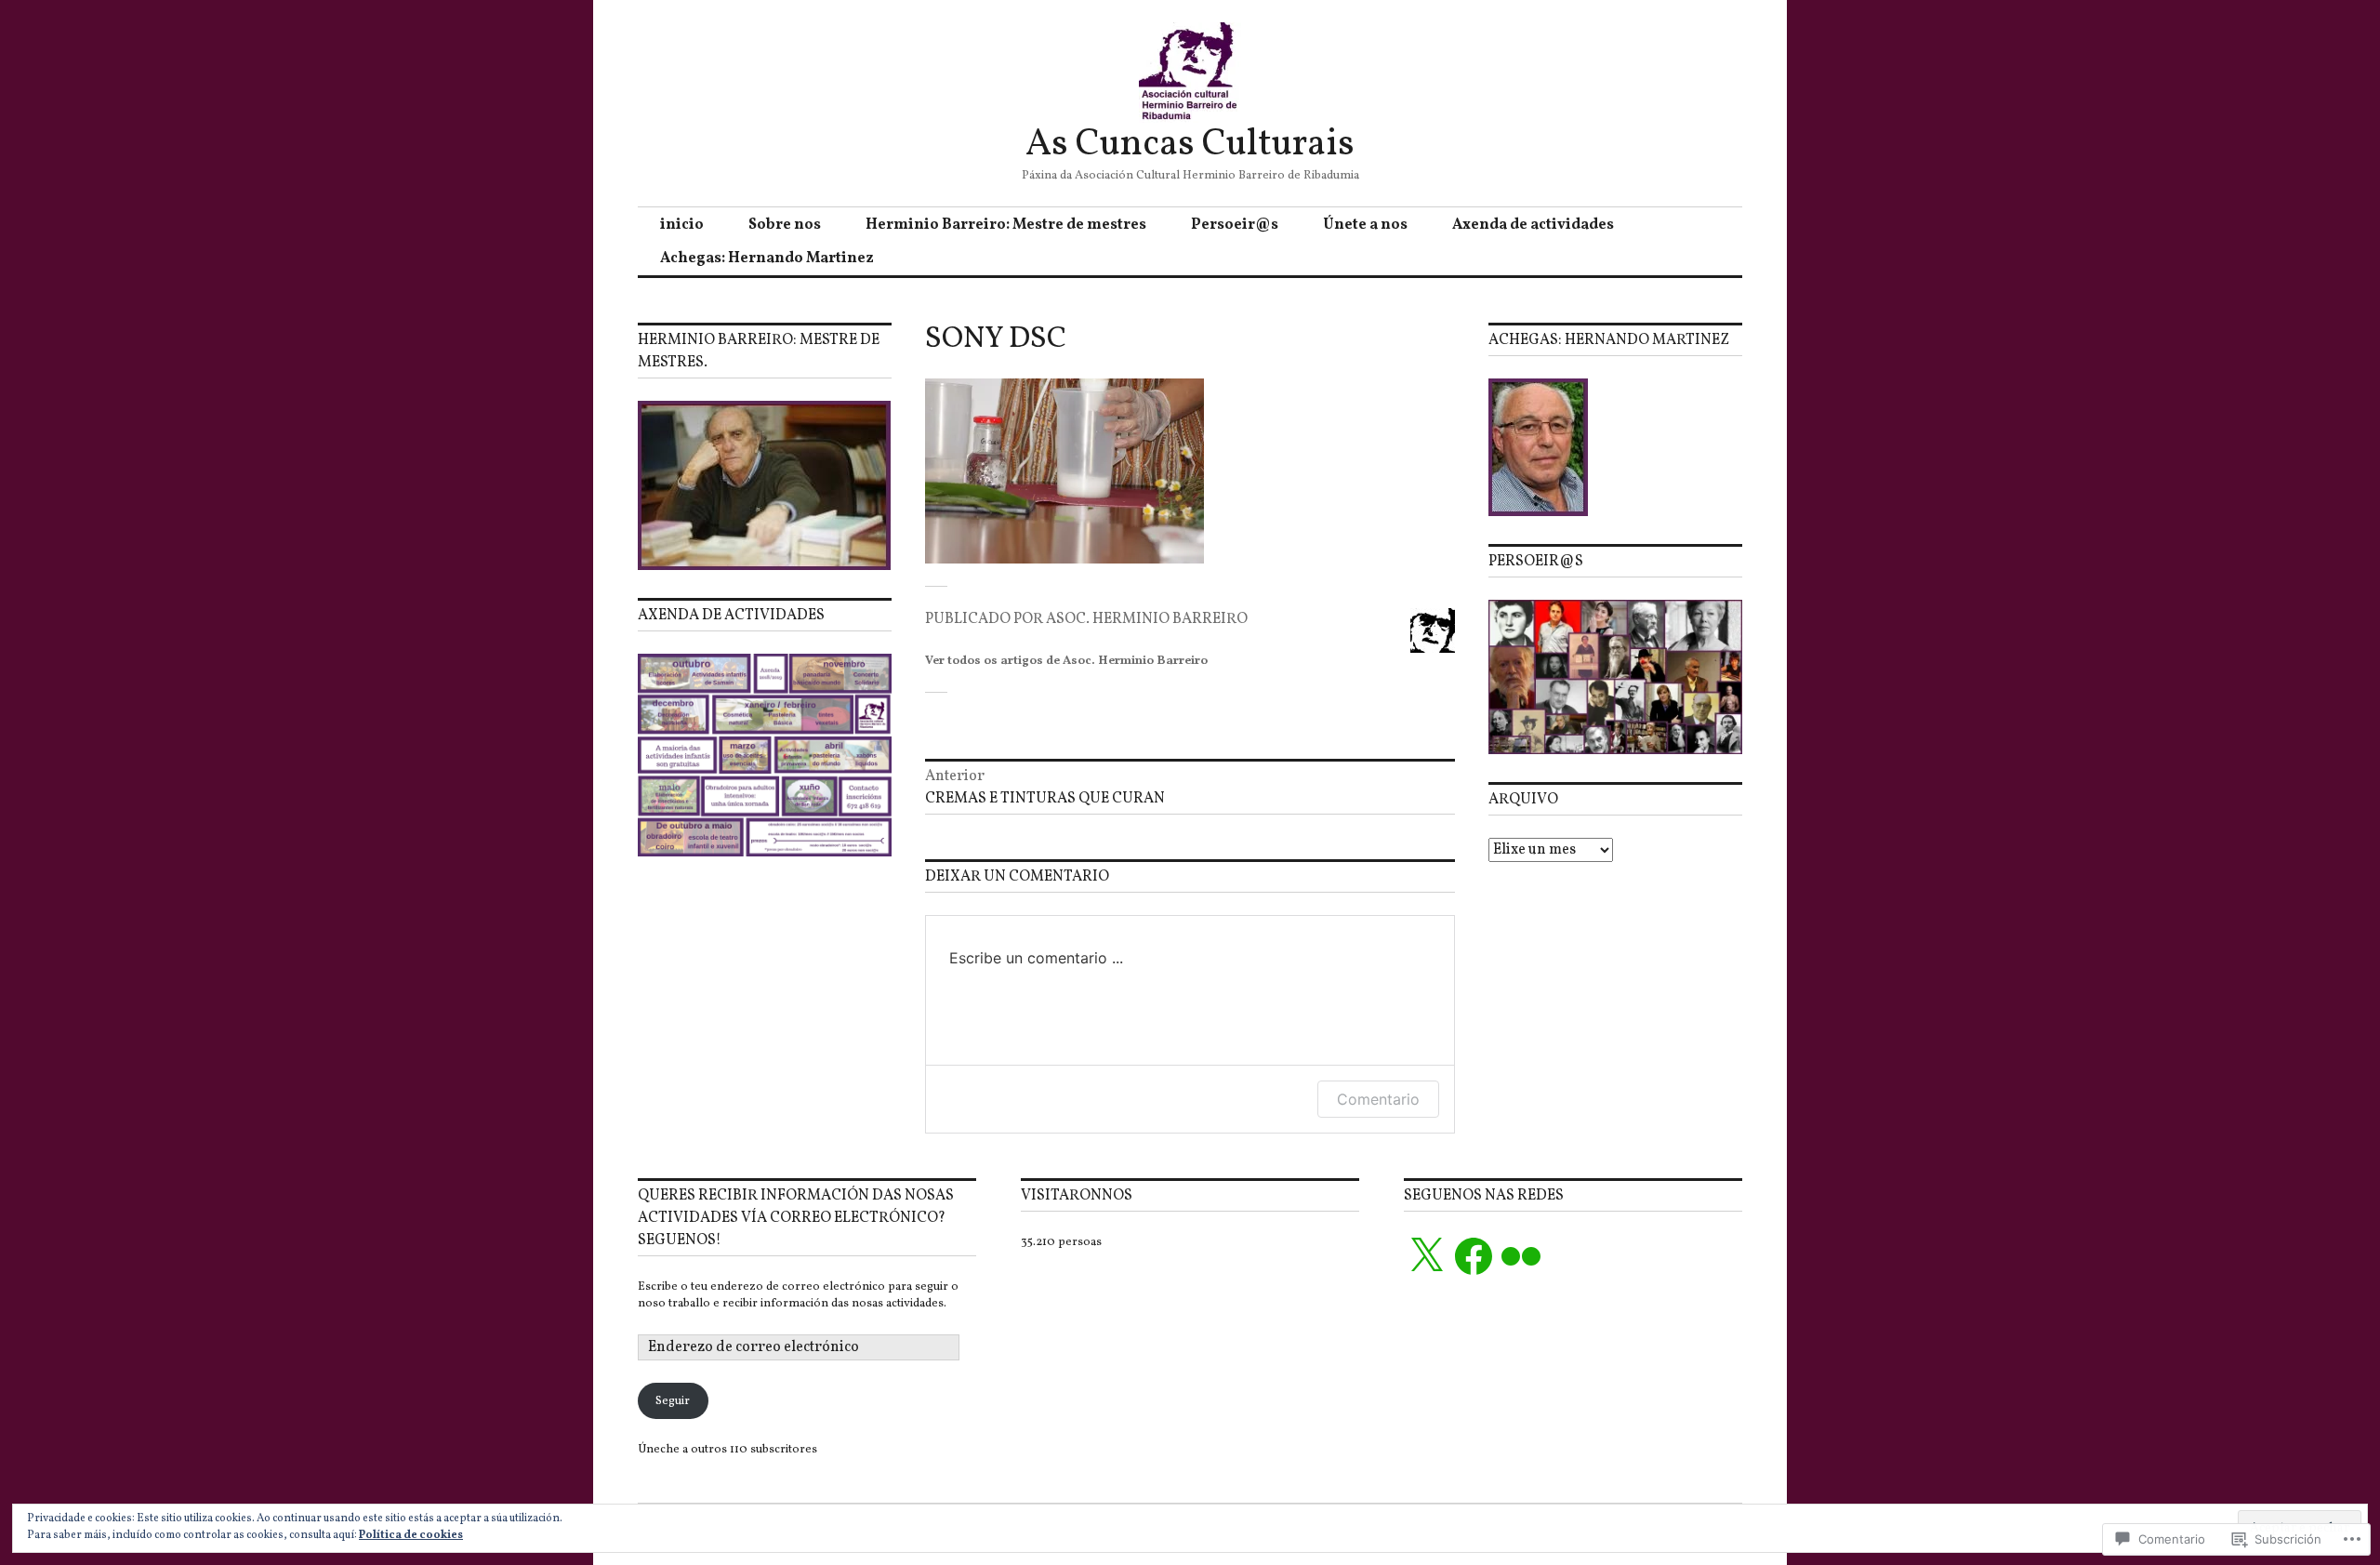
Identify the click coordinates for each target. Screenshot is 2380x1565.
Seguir (673, 1401)
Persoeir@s (1235, 225)
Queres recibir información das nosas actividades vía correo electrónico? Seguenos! (796, 1218)
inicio (682, 225)
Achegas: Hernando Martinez (767, 259)
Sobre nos (785, 225)
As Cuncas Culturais (1190, 145)
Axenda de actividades (1533, 225)
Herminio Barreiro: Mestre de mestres (1006, 225)
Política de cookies (411, 1535)
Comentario (1378, 1099)
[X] (1426, 1256)
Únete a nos (1365, 225)
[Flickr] (1521, 1256)
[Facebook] (1474, 1256)
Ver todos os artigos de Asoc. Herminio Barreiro (1066, 661)
